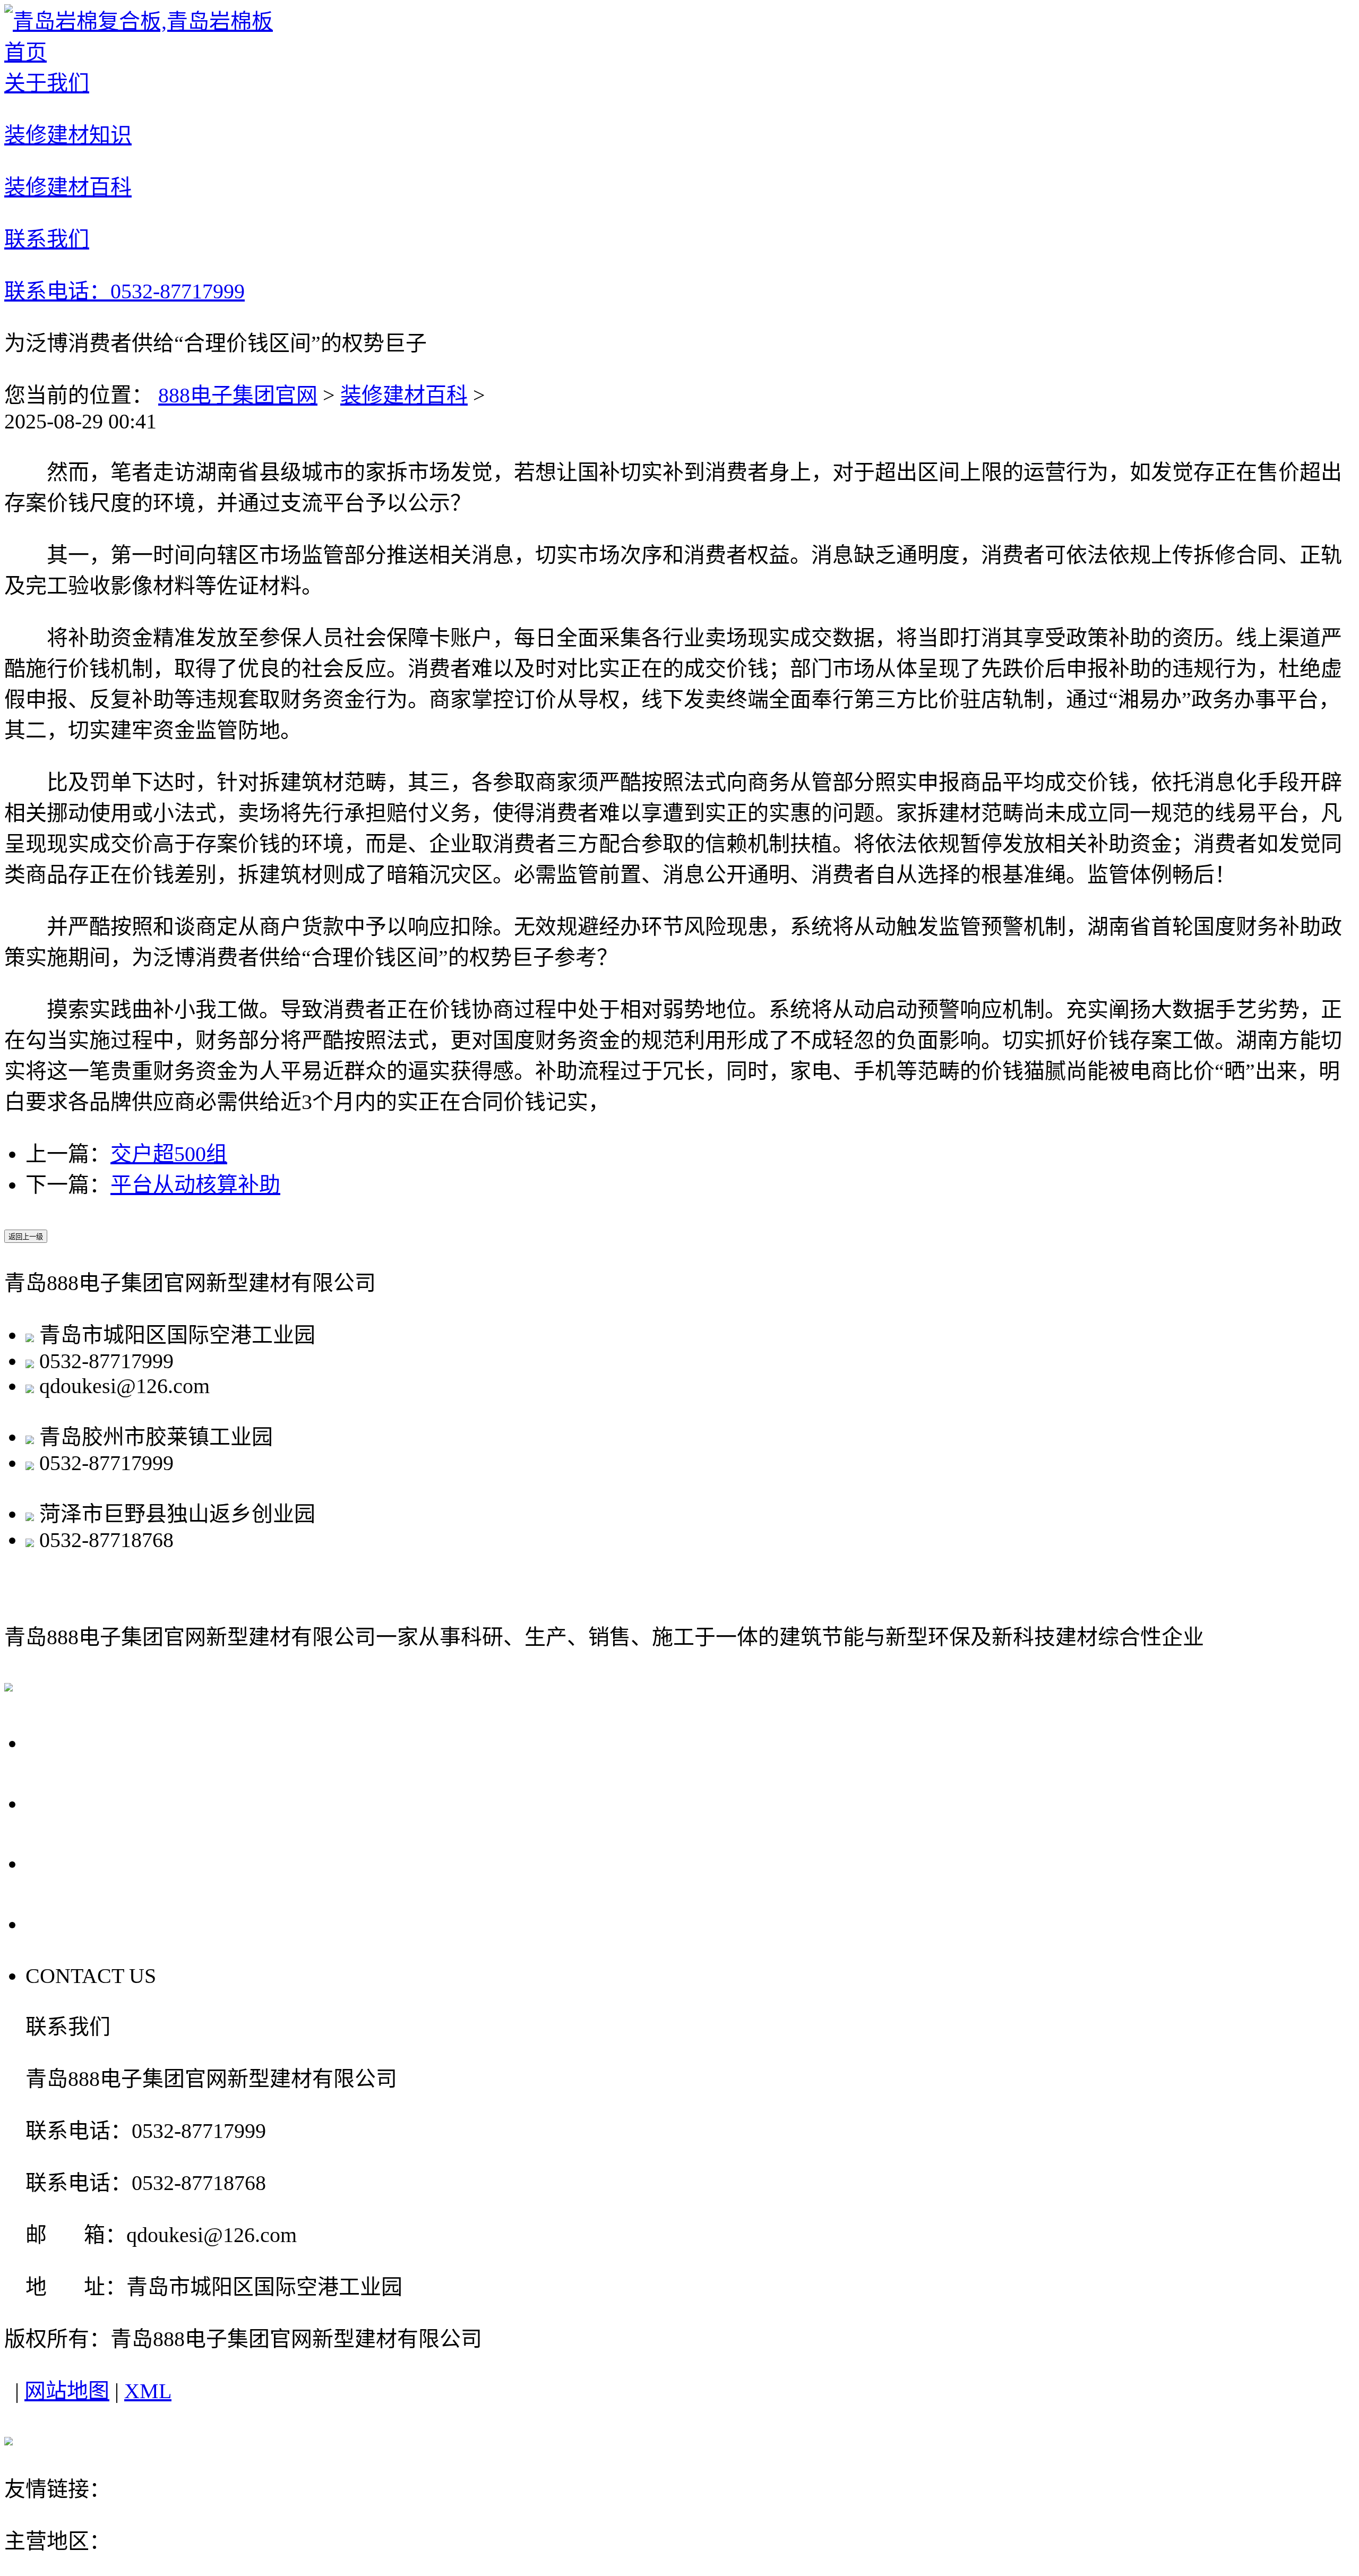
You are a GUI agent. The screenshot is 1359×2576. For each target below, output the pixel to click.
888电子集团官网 (238, 395)
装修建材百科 (404, 395)
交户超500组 (169, 1154)
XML (148, 2391)
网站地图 (67, 2391)
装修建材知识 (100, 1802)
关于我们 (75, 1742)
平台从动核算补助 (195, 1185)
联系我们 (75, 1923)
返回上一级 (26, 1237)
